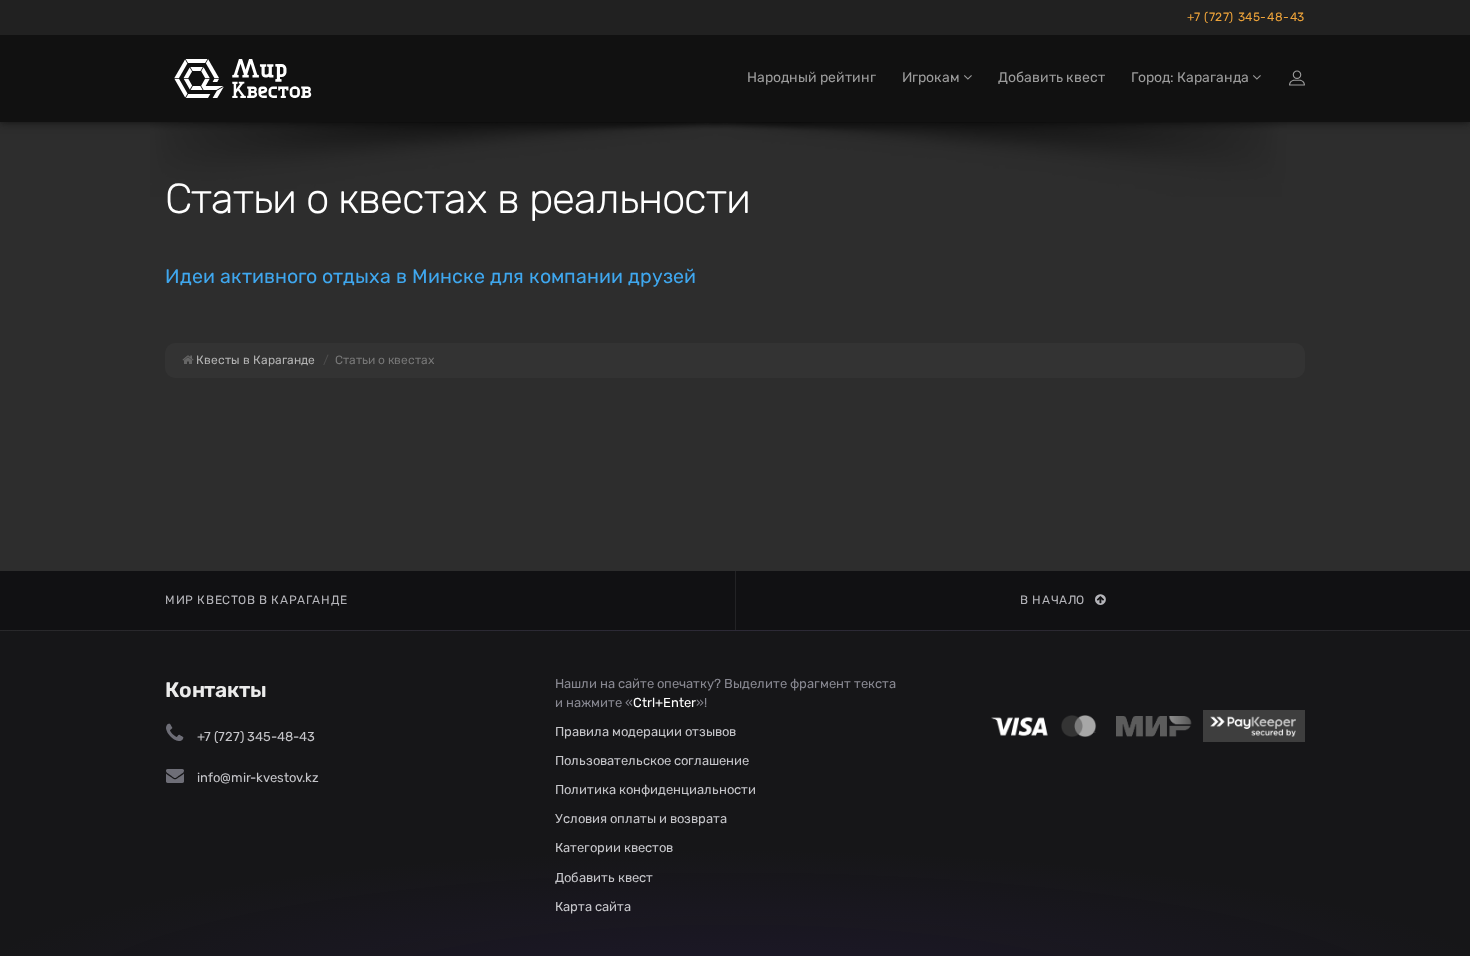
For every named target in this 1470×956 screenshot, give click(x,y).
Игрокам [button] (932, 77)
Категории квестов (614, 847)
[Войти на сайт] (1297, 78)
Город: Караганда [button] (1191, 77)
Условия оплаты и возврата (641, 818)
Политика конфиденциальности (655, 789)
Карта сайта (593, 906)
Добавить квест (1051, 77)
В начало (1052, 600)
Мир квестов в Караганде (256, 600)
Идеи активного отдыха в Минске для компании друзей (430, 276)
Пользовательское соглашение (652, 760)
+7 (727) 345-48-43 (1246, 17)
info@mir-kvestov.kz (258, 777)
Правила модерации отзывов (645, 731)
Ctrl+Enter (664, 702)
